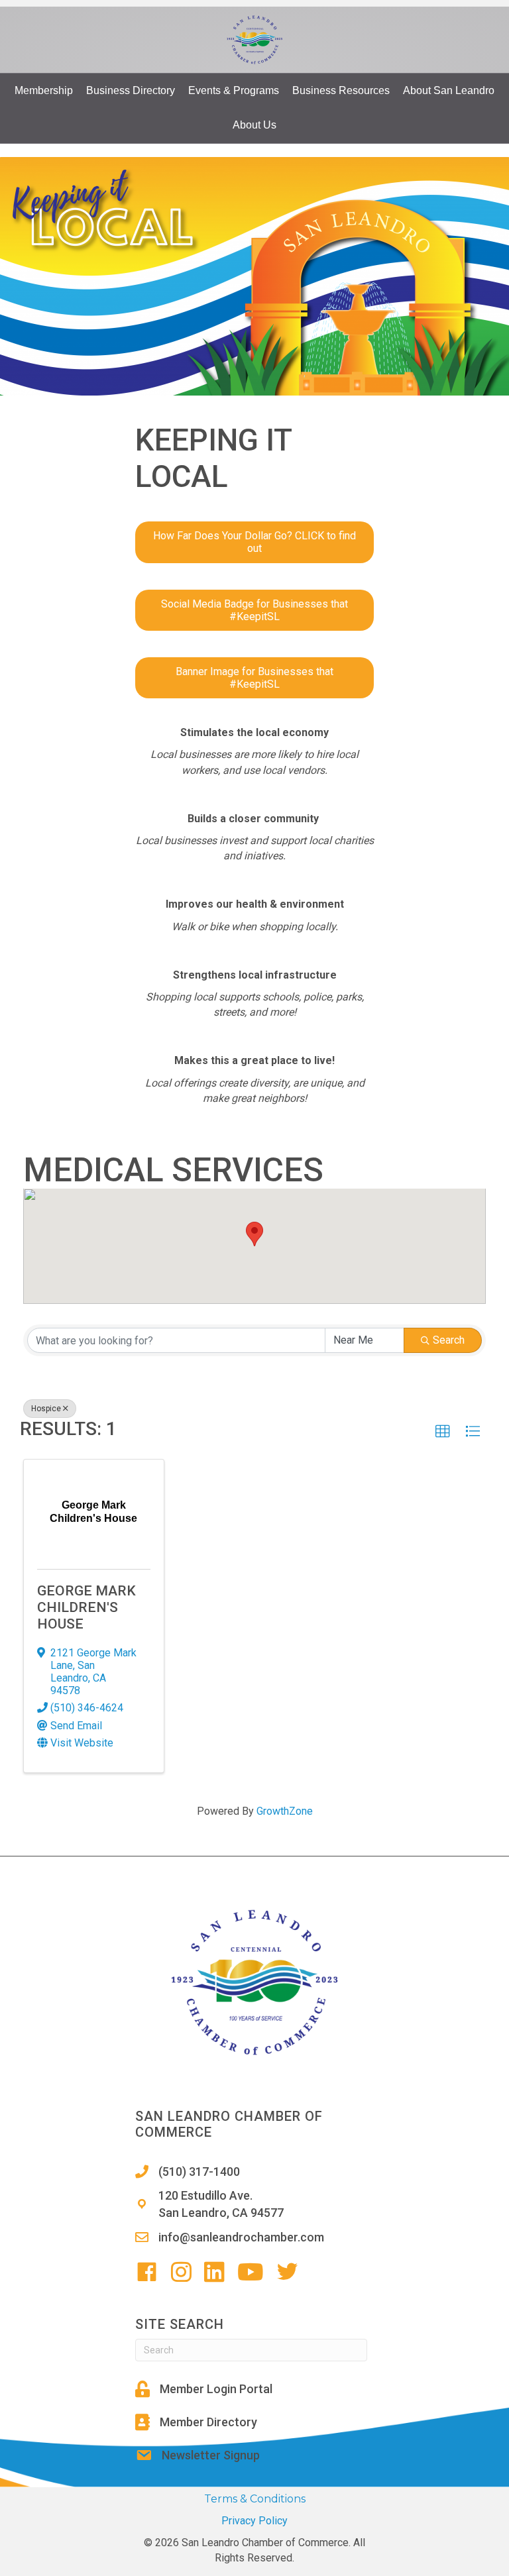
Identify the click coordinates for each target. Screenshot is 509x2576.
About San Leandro (449, 90)
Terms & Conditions (255, 2499)
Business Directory (131, 90)
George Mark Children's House (86, 1607)
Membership (44, 90)
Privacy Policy (254, 2521)
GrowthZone (285, 1811)
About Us (254, 125)
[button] (254, 1234)
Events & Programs (234, 90)
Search (449, 1340)
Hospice (46, 1409)
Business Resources (341, 90)
